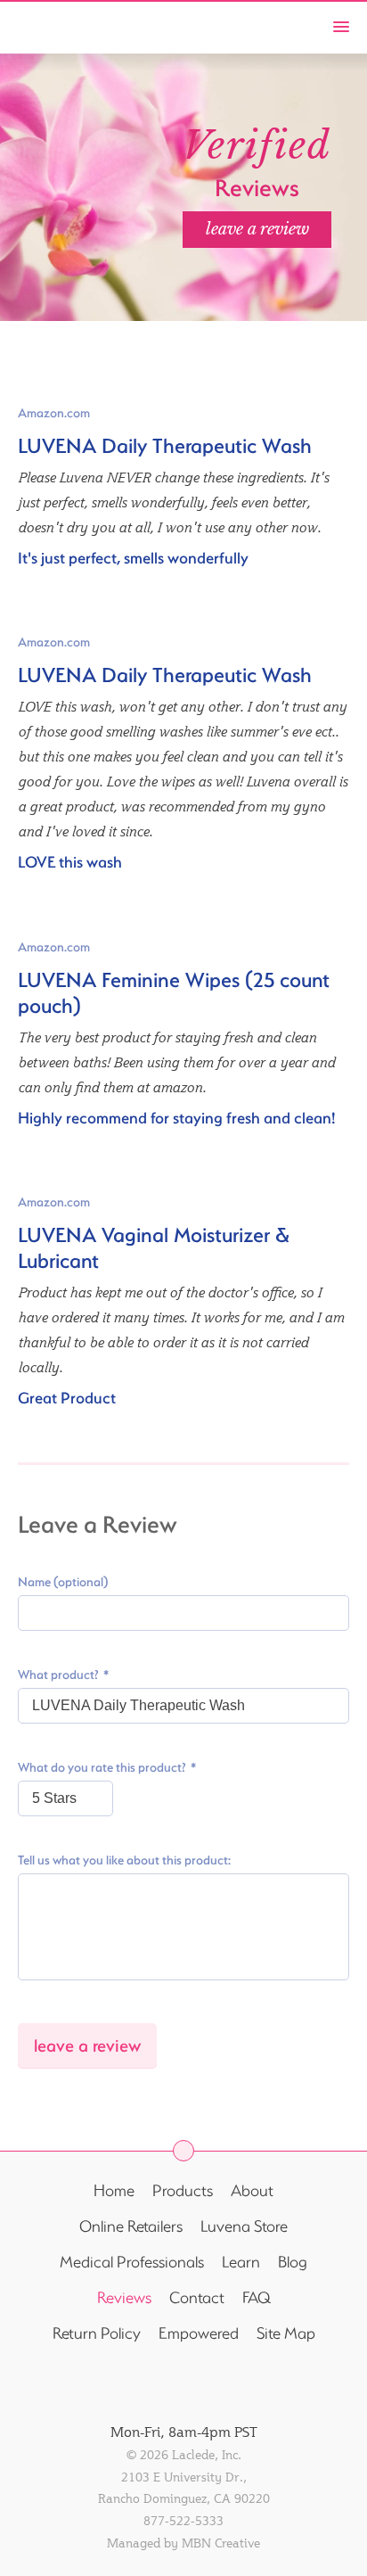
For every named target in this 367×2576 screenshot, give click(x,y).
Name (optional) (63, 1582)
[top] (183, 2151)
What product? (58, 1675)
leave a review (257, 229)
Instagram (208, 2382)
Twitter (160, 2382)
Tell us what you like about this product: (124, 1860)
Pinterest (256, 2382)
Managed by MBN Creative (183, 2543)
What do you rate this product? (102, 1767)
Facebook (112, 2382)
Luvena (50, 25)
